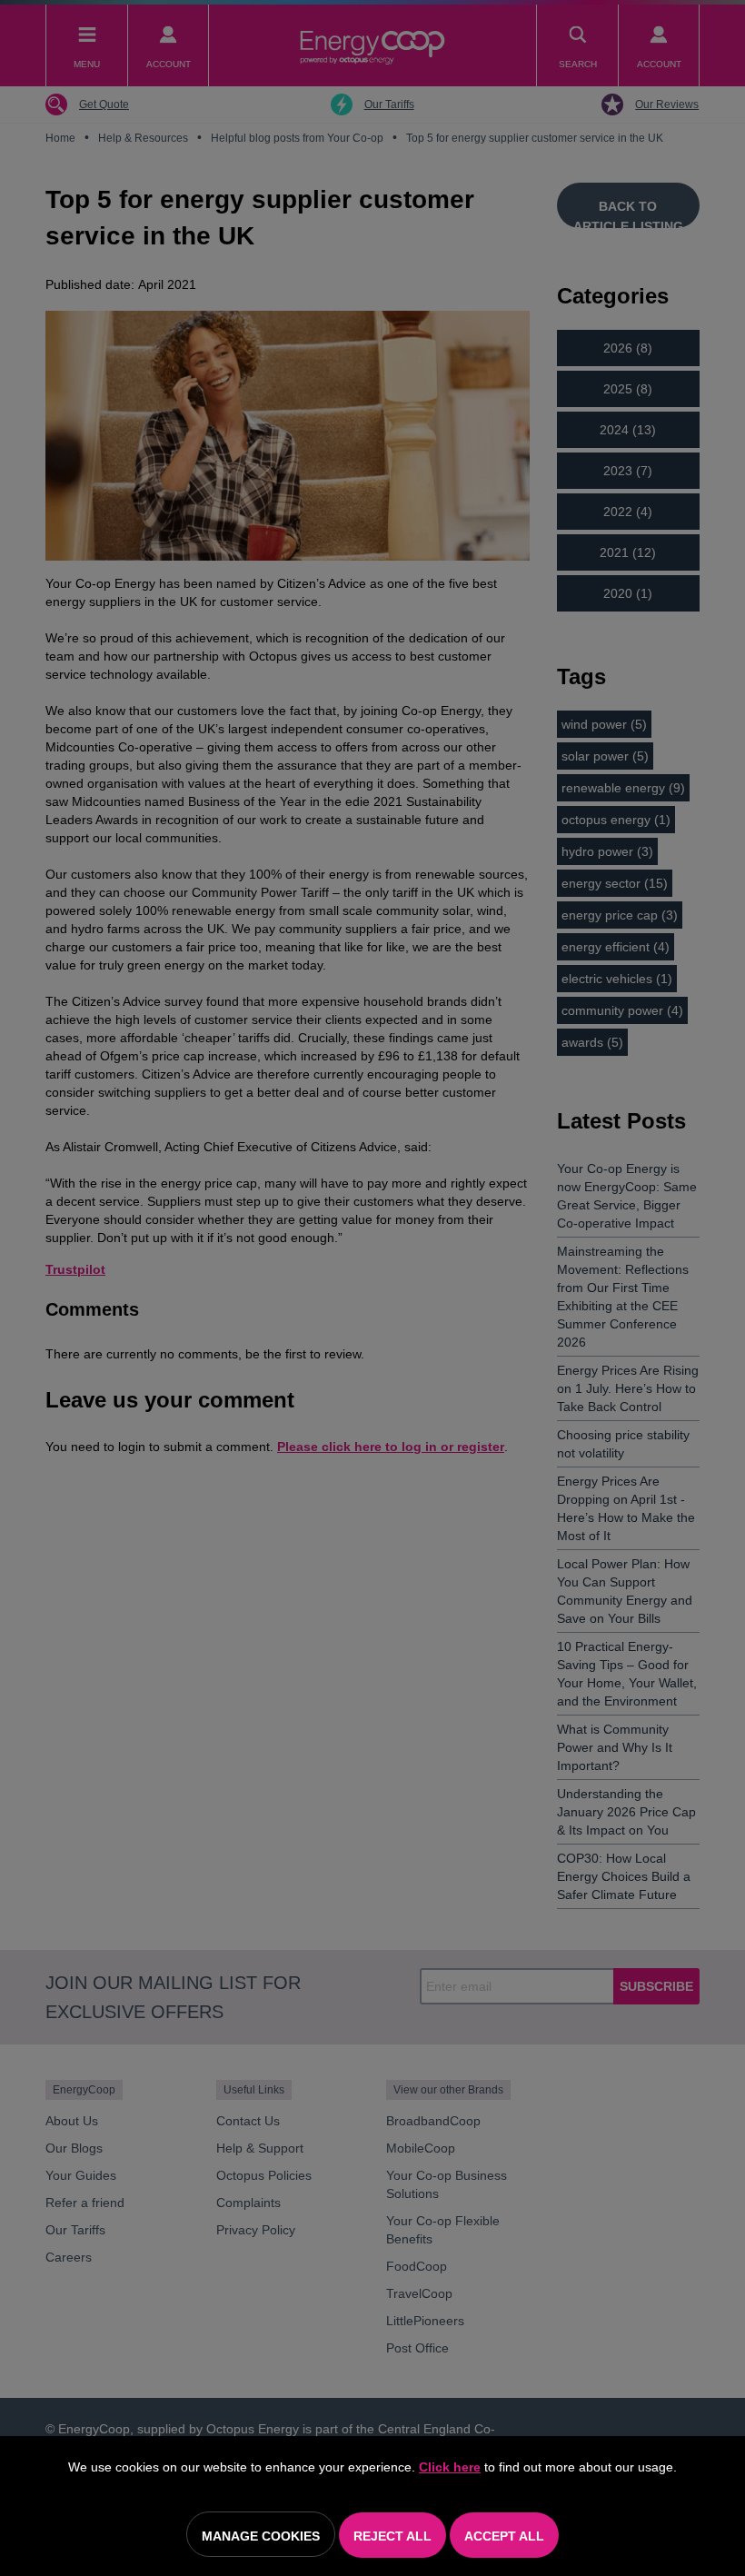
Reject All (392, 2536)
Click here (450, 2467)
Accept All (504, 2536)
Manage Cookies (261, 2536)
